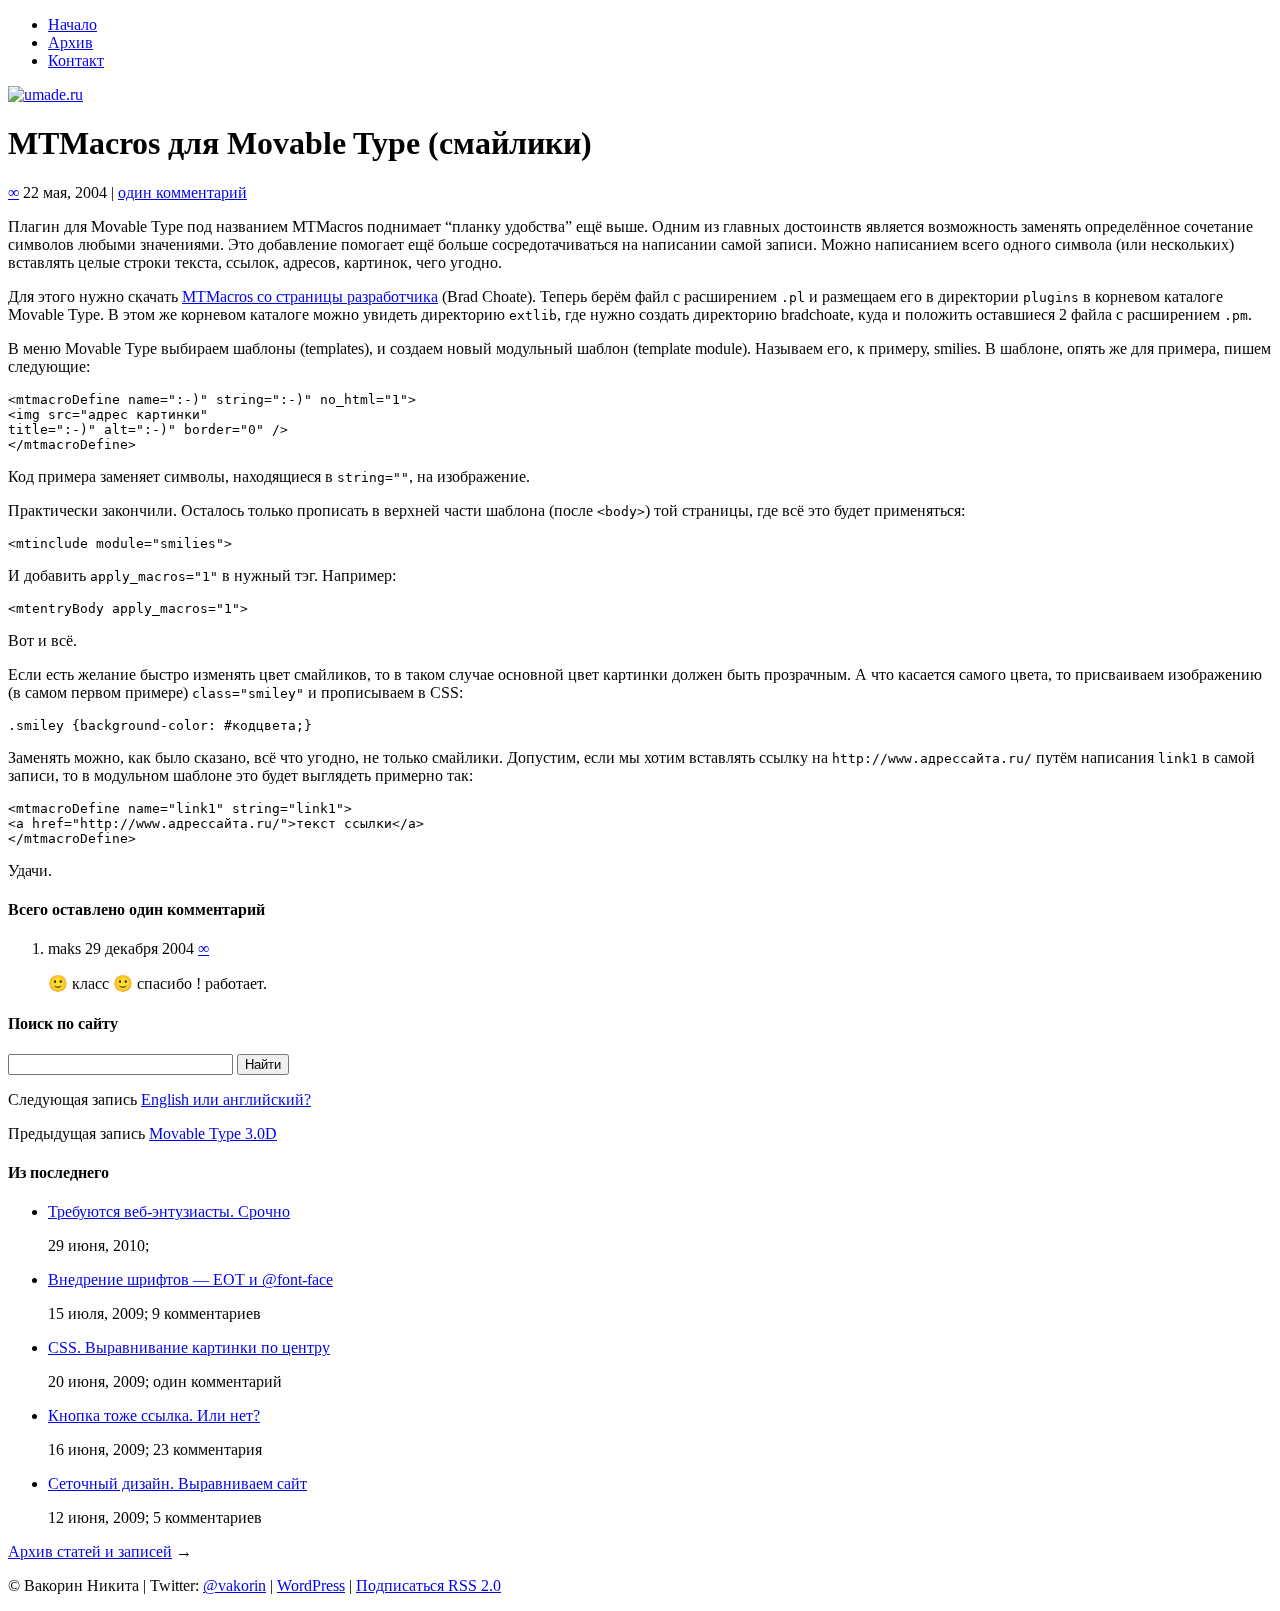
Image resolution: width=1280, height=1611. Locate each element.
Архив (70, 42)
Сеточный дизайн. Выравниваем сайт (177, 1483)
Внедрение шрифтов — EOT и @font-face (190, 1279)
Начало (72, 24)
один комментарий (182, 192)
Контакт (76, 60)
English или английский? (226, 1099)
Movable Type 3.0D (213, 1133)
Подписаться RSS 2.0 (428, 1585)
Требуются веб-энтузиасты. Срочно (169, 1211)
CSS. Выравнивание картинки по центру (189, 1347)
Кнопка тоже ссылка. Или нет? (154, 1415)
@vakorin (234, 1585)
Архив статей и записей (90, 1551)
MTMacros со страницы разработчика (310, 296)
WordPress (311, 1585)
